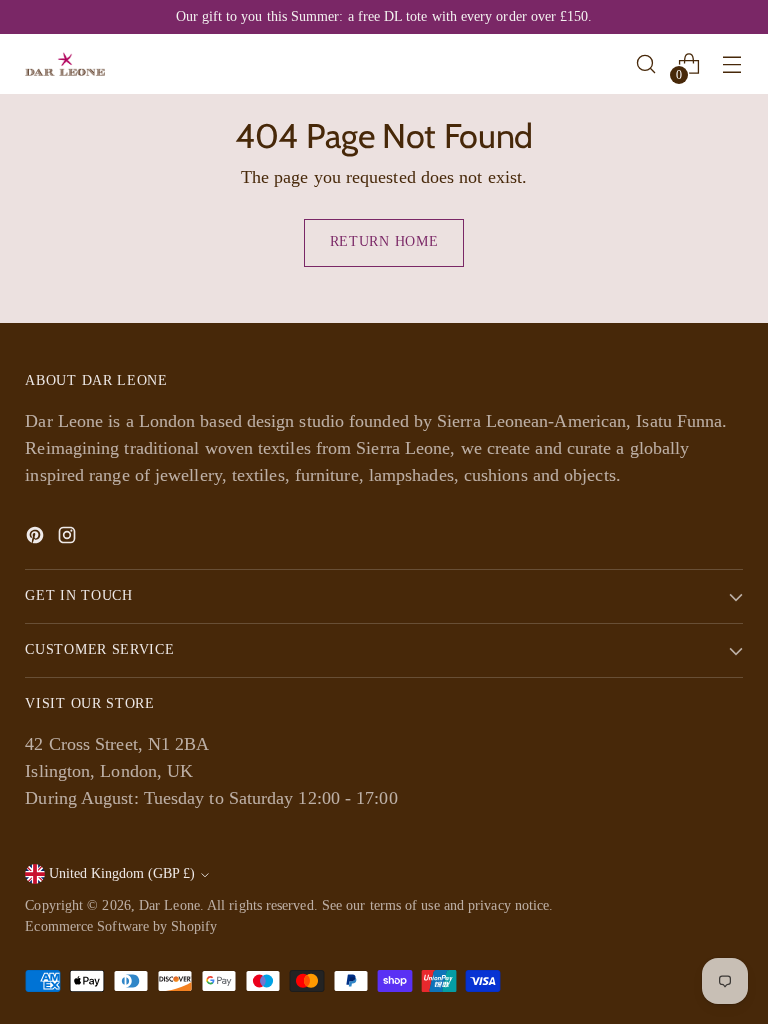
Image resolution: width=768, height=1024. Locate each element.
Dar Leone (169, 905)
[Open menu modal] (732, 64)
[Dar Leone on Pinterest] (37, 539)
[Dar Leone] (65, 64)
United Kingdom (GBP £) (122, 873)
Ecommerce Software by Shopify (121, 926)
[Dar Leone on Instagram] (69, 539)
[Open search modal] (646, 64)
